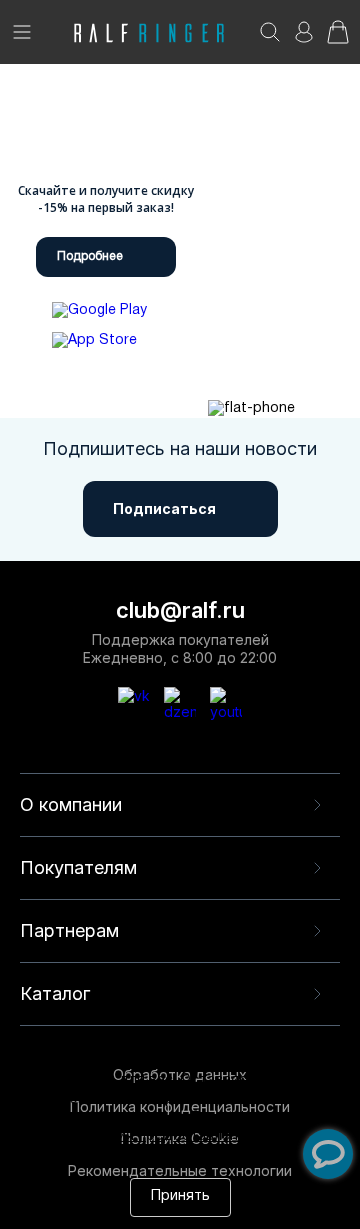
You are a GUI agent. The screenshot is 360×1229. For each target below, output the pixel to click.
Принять (180, 1196)
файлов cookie (132, 1118)
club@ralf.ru (180, 610)
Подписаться (164, 508)
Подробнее (90, 256)
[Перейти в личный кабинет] (304, 38)
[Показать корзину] (338, 38)
